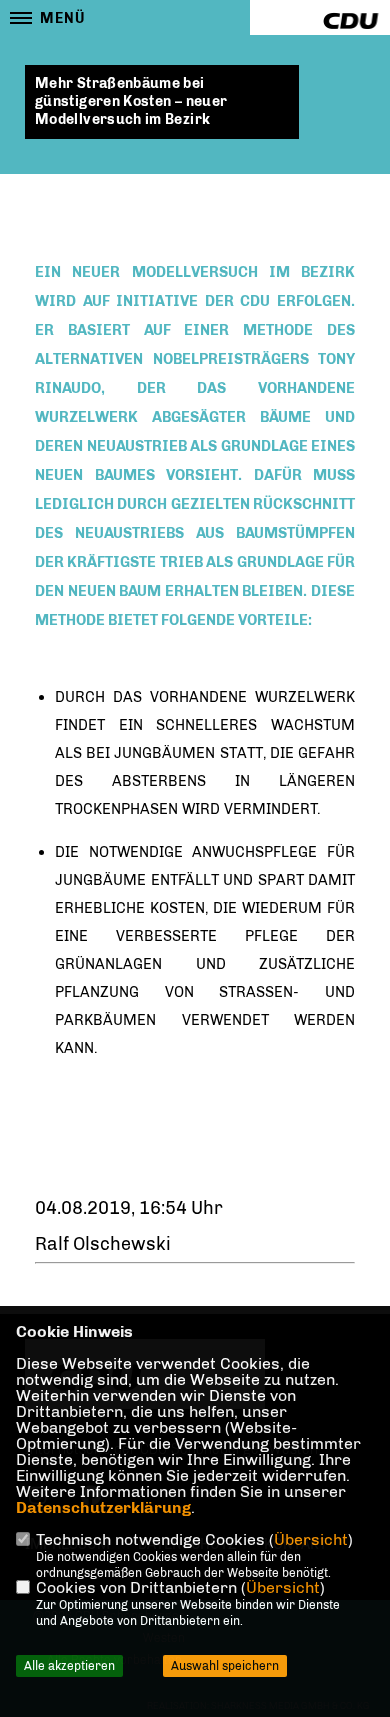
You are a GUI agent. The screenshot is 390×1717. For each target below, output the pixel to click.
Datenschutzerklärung (103, 1507)
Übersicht (311, 1539)
